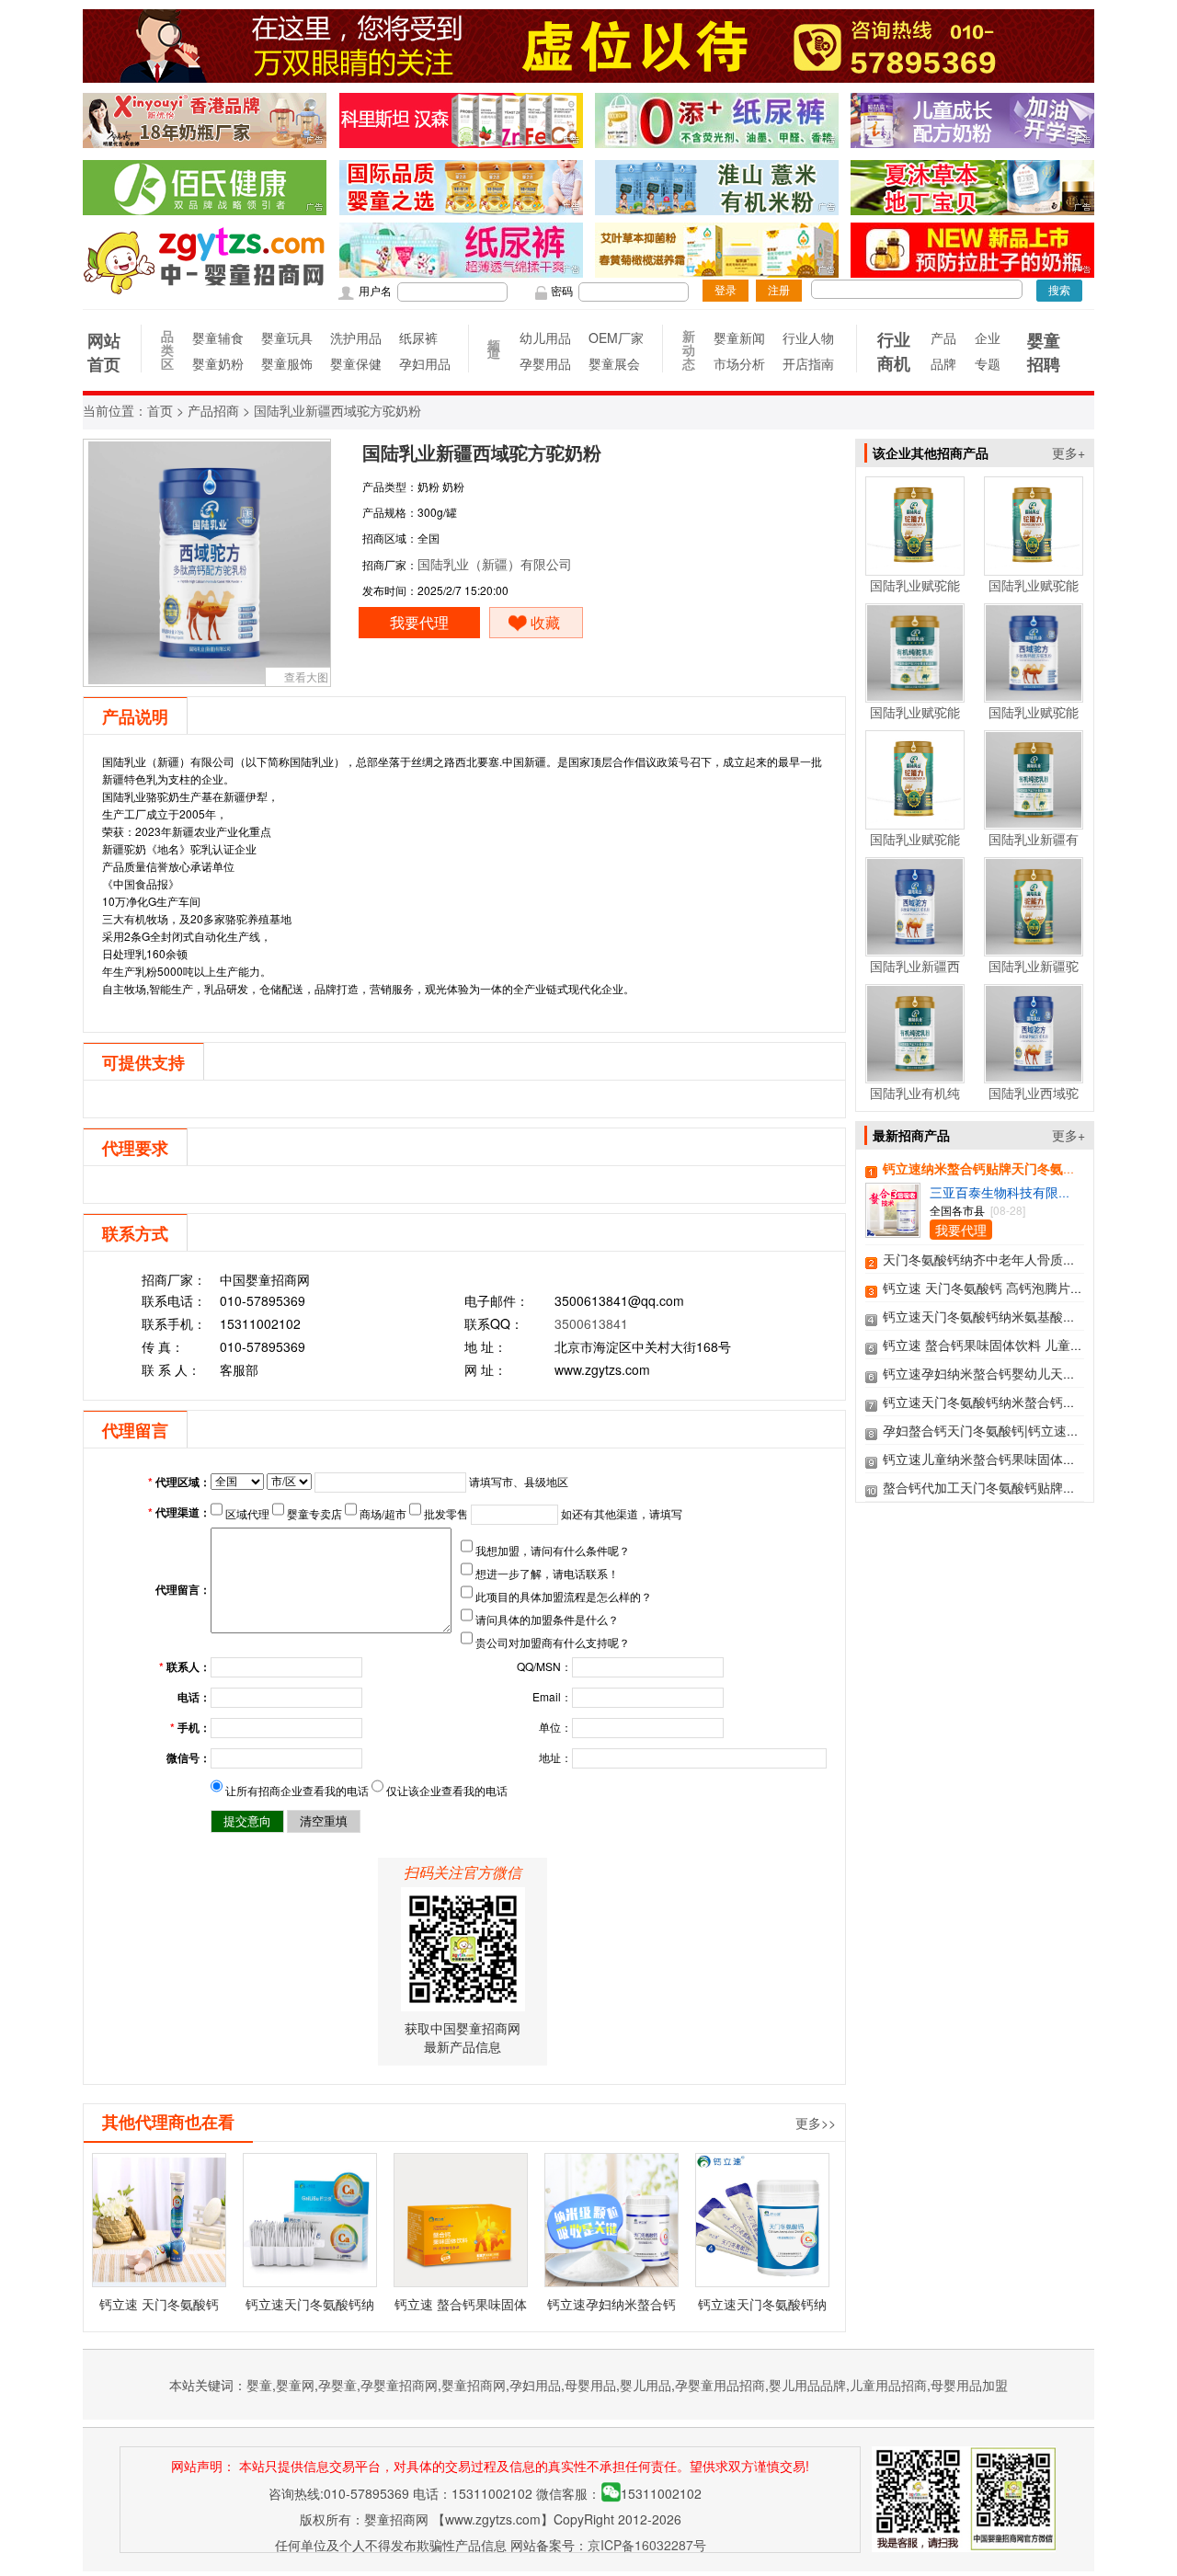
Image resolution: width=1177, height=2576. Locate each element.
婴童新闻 (739, 338)
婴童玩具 (286, 338)
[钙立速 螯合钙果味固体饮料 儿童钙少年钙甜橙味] (461, 2220)
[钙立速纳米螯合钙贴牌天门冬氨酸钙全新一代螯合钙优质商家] (893, 1229)
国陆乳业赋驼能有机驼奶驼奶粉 (915, 721)
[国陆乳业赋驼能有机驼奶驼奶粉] (915, 693)
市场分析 (739, 363)
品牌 (943, 363)
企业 (988, 338)
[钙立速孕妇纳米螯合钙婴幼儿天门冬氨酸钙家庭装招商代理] (611, 2220)
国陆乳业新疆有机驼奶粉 (1034, 848)
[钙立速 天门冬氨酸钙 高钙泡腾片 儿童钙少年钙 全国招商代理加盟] (159, 2220)
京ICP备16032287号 (647, 2545)
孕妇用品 (424, 363)
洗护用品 (355, 338)
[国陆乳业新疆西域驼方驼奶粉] (915, 947)
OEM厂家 (614, 338)
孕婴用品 (545, 363)
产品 (943, 338)
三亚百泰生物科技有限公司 (1007, 1192)
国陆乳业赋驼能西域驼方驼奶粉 (1034, 721)
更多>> (816, 2123)
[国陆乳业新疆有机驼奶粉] (1034, 820)
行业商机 (894, 351)
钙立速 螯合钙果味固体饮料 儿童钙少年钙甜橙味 (1022, 1345)
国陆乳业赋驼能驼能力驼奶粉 (915, 848)
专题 (988, 363)
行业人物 (808, 338)
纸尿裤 (418, 338)
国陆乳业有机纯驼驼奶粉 (915, 1102)
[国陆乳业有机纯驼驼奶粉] (915, 1074)
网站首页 (104, 352)
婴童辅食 (217, 338)
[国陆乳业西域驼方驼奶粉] (1034, 1074)
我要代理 (419, 622)
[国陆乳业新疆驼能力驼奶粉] (1034, 947)
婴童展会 (614, 363)
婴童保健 (355, 363)
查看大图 (306, 676)
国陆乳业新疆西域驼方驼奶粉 (915, 975)
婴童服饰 (286, 363)
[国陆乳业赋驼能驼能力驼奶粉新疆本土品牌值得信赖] (915, 567)
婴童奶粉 (217, 363)
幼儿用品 (545, 338)
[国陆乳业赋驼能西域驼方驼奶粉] (1034, 693)
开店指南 (808, 363)
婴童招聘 (1044, 352)
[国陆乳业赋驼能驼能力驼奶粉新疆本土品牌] (1034, 567)
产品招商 (213, 412)
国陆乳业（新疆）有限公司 (495, 564)
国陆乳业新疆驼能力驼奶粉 (1034, 975)
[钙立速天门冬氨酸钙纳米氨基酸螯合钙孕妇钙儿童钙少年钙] (310, 2220)
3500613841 (591, 1323)
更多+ (1068, 452)
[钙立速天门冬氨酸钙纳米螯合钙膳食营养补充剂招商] (762, 2220)
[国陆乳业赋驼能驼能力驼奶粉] (915, 820)
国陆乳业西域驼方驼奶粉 (1034, 1102)
